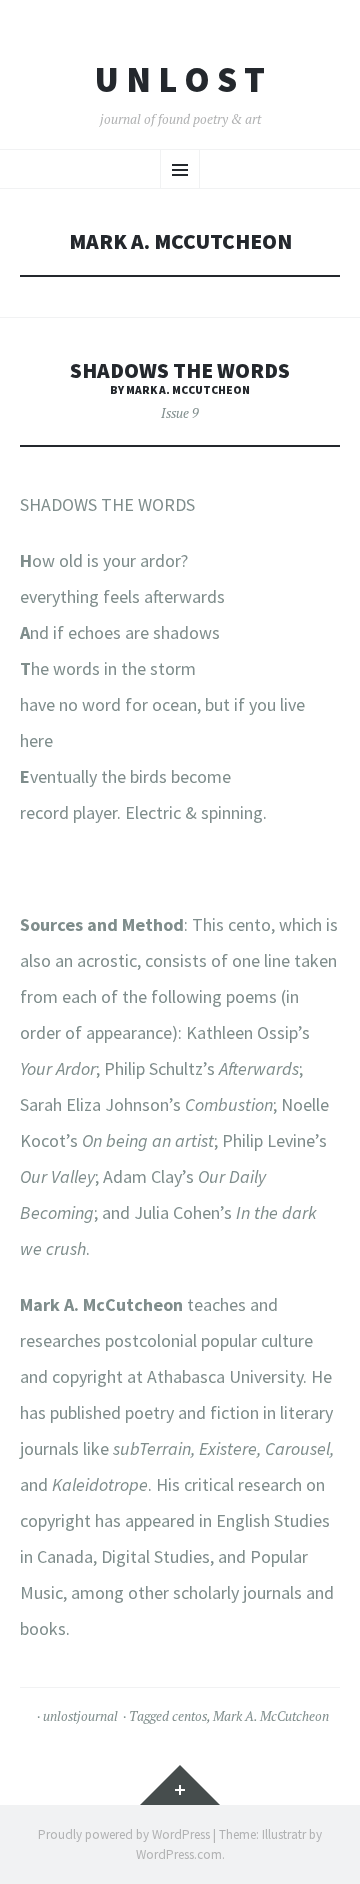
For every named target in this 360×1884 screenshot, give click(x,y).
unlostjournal (80, 1716)
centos (189, 1716)
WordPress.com (179, 1854)
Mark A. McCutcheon (271, 1716)
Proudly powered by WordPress (124, 1834)
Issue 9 (180, 413)
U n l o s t (180, 80)
